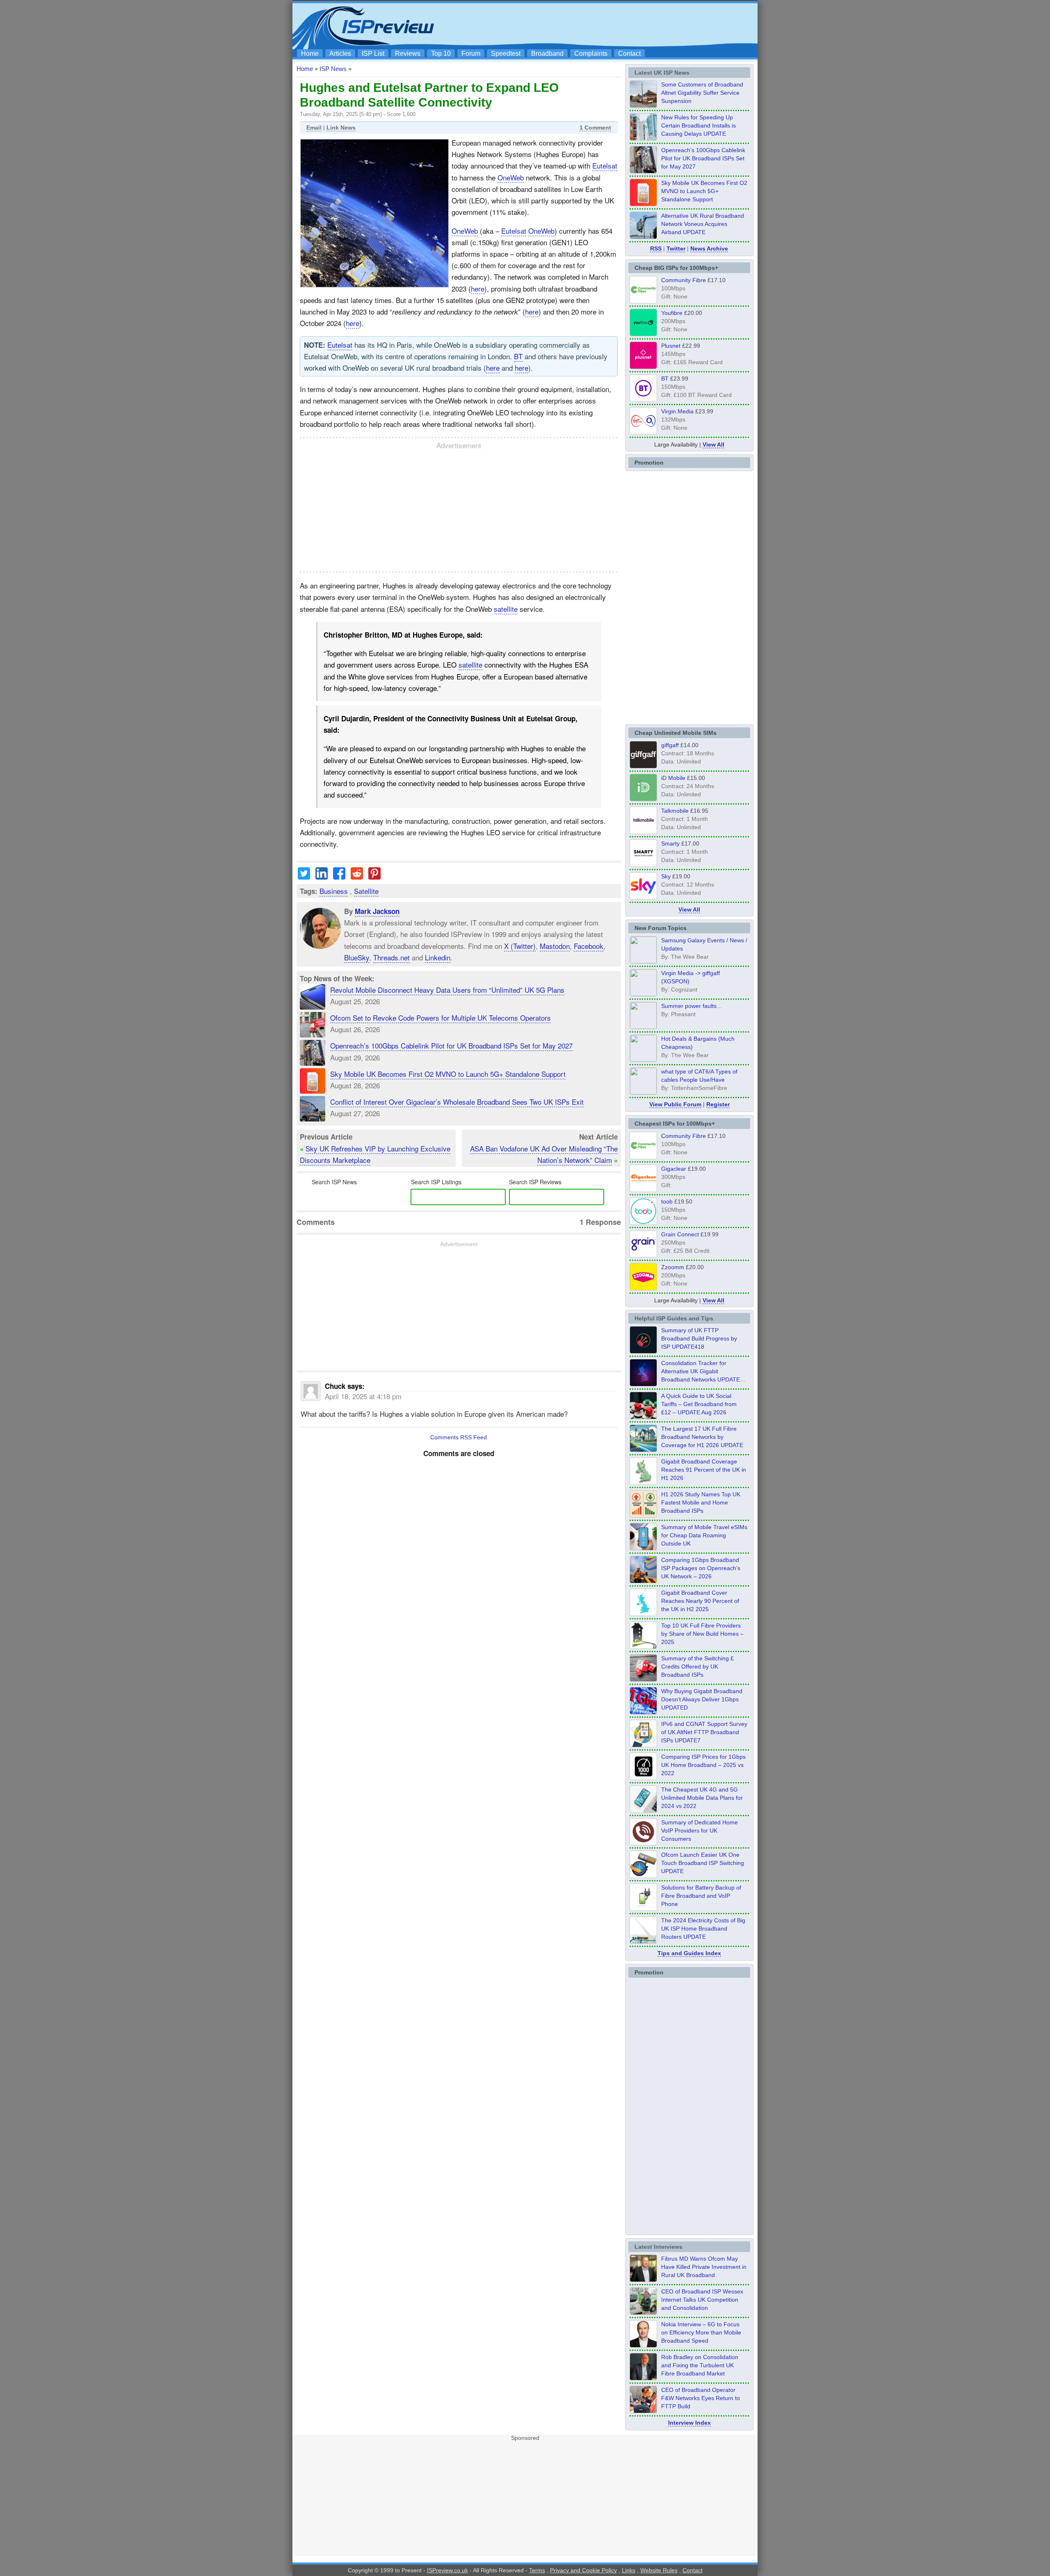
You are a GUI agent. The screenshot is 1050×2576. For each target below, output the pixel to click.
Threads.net (391, 957)
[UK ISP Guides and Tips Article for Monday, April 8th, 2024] (643, 1745)
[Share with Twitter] (304, 877)
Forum (471, 54)
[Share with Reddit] (357, 877)
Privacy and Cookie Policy (583, 2570)
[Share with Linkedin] (322, 877)
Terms (537, 2570)
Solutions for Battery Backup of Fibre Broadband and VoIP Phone (701, 1896)
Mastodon (555, 946)
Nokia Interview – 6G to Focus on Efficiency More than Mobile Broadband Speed (701, 2332)
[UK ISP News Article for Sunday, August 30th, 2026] (643, 138)
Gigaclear (674, 1169)
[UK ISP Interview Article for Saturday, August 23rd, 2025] (643, 2378)
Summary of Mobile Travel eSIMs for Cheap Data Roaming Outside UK (704, 1535)
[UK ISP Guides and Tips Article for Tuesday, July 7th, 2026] (643, 1482)
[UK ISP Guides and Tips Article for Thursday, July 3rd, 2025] (643, 1646)
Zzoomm (673, 1267)
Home (310, 54)
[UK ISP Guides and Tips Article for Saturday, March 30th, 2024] (643, 1941)
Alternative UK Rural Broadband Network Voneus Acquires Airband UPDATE (703, 224)
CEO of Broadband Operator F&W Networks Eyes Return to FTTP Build (701, 2398)
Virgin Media (677, 411)
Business (334, 891)
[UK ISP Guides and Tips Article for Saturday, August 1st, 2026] (643, 1450)
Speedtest (506, 54)
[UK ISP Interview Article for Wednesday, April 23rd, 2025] (643, 2411)
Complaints (591, 54)
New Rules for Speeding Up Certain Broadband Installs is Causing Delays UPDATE (698, 125)
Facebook (589, 946)
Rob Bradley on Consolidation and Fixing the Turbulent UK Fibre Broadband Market (700, 2365)
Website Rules (659, 2570)
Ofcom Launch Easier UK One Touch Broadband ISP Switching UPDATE (703, 1863)
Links (629, 2570)
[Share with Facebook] (339, 877)
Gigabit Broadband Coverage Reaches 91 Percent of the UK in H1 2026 (704, 1470)
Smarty (670, 843)
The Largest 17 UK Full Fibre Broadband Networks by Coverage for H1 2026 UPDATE (702, 1437)
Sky (666, 876)
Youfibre (672, 313)
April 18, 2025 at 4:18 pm (363, 1396)
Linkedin (438, 957)
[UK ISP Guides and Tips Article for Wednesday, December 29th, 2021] (643, 1908)
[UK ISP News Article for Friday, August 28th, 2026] (643, 204)
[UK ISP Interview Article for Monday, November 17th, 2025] (643, 2345)
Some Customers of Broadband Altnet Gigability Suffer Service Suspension (702, 93)
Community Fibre (684, 280)
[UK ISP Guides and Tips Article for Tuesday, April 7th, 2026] (643, 1581)
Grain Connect (680, 1234)
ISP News (333, 69)
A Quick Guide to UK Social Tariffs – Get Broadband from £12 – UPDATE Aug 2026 (699, 1404)
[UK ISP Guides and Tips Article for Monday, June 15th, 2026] (643, 1515)
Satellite (366, 891)
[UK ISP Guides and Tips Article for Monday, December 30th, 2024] (643, 1810)
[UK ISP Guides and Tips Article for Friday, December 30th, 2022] (643, 1843)
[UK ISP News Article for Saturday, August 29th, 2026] (643, 171)
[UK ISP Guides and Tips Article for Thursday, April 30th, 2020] (643, 1351)
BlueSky (357, 957)
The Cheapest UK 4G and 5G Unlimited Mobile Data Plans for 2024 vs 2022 (702, 1798)
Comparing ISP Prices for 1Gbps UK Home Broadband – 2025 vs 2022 (703, 1765)
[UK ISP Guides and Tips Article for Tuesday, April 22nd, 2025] (643, 1679)
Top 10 (441, 54)
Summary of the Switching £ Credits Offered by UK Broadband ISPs (697, 1666)
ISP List (373, 54)
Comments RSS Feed (459, 1437)
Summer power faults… (692, 1006)
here (478, 288)
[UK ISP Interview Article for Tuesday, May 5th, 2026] (643, 2280)
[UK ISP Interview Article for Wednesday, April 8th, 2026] (643, 2312)
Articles (340, 54)
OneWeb (511, 177)
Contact (629, 54)
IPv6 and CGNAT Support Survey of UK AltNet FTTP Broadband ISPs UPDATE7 (704, 1732)
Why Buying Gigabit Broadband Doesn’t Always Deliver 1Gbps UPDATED (702, 1699)
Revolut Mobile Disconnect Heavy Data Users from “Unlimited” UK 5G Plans (447, 990)
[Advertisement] (605, 25)
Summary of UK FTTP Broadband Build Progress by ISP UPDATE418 (699, 1338)
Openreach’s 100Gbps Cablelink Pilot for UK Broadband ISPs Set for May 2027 (451, 1045)
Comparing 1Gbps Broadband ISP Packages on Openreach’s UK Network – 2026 (701, 1568)
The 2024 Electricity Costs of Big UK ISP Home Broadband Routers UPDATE (703, 1929)
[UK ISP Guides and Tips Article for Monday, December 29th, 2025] (643, 1384)
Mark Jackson (377, 911)
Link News (341, 128)
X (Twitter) (520, 946)
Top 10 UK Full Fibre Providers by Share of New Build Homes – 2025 (702, 1634)
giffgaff (670, 745)
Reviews (408, 54)
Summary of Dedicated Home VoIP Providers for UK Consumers (700, 1831)
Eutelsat (605, 165)
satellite (506, 609)
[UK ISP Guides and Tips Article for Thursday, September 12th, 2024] (643, 1876)
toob (667, 1201)
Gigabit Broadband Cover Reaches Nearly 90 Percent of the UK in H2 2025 (700, 1601)
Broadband (547, 54)
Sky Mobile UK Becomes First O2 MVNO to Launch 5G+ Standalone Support (448, 1074)
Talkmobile (675, 811)
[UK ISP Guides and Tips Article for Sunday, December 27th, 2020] (643, 1712)
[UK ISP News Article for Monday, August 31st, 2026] (643, 105)
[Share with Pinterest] (374, 877)
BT (518, 356)
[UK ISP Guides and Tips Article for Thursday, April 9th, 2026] (643, 1548)
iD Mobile (673, 778)
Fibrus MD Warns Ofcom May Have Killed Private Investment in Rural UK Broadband (704, 2267)
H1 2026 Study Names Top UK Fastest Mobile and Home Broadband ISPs (701, 1502)
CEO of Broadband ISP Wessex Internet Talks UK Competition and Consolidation (702, 2300)
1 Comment (595, 128)
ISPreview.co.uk (447, 2570)
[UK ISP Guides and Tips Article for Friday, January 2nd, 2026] (643, 1614)
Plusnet (671, 346)
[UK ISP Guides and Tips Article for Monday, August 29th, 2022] (643, 1417)
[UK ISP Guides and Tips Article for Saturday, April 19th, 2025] (643, 1778)
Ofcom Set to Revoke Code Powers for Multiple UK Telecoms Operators (441, 1018)
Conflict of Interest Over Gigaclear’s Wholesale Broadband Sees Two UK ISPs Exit (457, 1102)
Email (314, 128)
